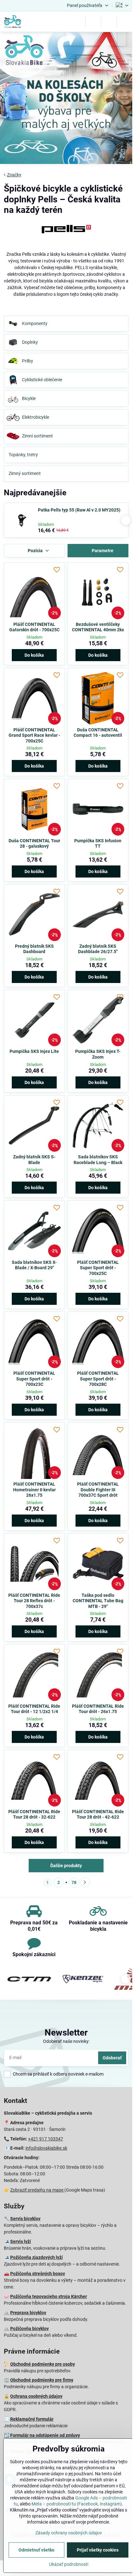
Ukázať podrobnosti (69, 2564)
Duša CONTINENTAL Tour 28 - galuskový (34, 844)
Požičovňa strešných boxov (38, 2274)
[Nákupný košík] (109, 22)
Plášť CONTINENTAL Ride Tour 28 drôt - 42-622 (98, 1814)
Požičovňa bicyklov (29, 2329)
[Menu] (125, 22)
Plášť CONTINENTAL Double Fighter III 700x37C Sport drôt (98, 1490)
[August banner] (66, 99)
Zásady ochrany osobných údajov (69, 2533)
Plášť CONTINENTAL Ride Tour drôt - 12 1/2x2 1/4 (34, 1709)
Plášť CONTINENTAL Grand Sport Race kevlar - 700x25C (34, 735)
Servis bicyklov (25, 2219)
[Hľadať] (93, 22)
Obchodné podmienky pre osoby (43, 2364)
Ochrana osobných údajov (36, 2396)
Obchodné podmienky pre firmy (42, 2380)
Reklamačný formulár (32, 2419)
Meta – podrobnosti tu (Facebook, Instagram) (77, 2504)
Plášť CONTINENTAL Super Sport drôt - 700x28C (98, 1379)
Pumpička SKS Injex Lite (34, 1051)
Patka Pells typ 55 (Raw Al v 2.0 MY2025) (79, 510)
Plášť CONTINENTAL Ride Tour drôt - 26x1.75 (98, 1709)
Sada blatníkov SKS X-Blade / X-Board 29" (34, 1265)
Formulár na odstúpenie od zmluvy (45, 2435)
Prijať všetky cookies (98, 2550)
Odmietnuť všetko (36, 2550)
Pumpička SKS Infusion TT (98, 844)
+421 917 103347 (46, 2139)
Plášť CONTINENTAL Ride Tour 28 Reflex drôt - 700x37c (34, 1601)
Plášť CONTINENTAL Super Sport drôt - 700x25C (98, 1268)
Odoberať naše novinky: (66, 2041)
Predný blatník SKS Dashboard (34, 949)
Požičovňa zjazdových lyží (36, 2257)
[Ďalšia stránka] (85, 1882)
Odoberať (112, 2058)
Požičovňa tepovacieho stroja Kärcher (49, 2296)
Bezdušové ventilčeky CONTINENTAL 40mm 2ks (98, 627)
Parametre (102, 551)
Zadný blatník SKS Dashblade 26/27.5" (98, 949)
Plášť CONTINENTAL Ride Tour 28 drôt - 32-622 (34, 1814)
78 (74, 1882)
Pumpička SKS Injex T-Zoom (98, 1054)
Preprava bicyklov (28, 2313)
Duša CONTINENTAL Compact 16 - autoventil (98, 733)
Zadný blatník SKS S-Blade (34, 1160)
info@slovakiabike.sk (46, 2148)
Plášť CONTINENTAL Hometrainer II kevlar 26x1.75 (34, 1490)
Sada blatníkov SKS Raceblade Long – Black (98, 1160)
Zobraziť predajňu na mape (37, 2190)
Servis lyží (21, 2241)
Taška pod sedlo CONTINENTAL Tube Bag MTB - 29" (98, 1601)
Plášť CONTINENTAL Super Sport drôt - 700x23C (34, 1379)
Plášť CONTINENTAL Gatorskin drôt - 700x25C (34, 627)
